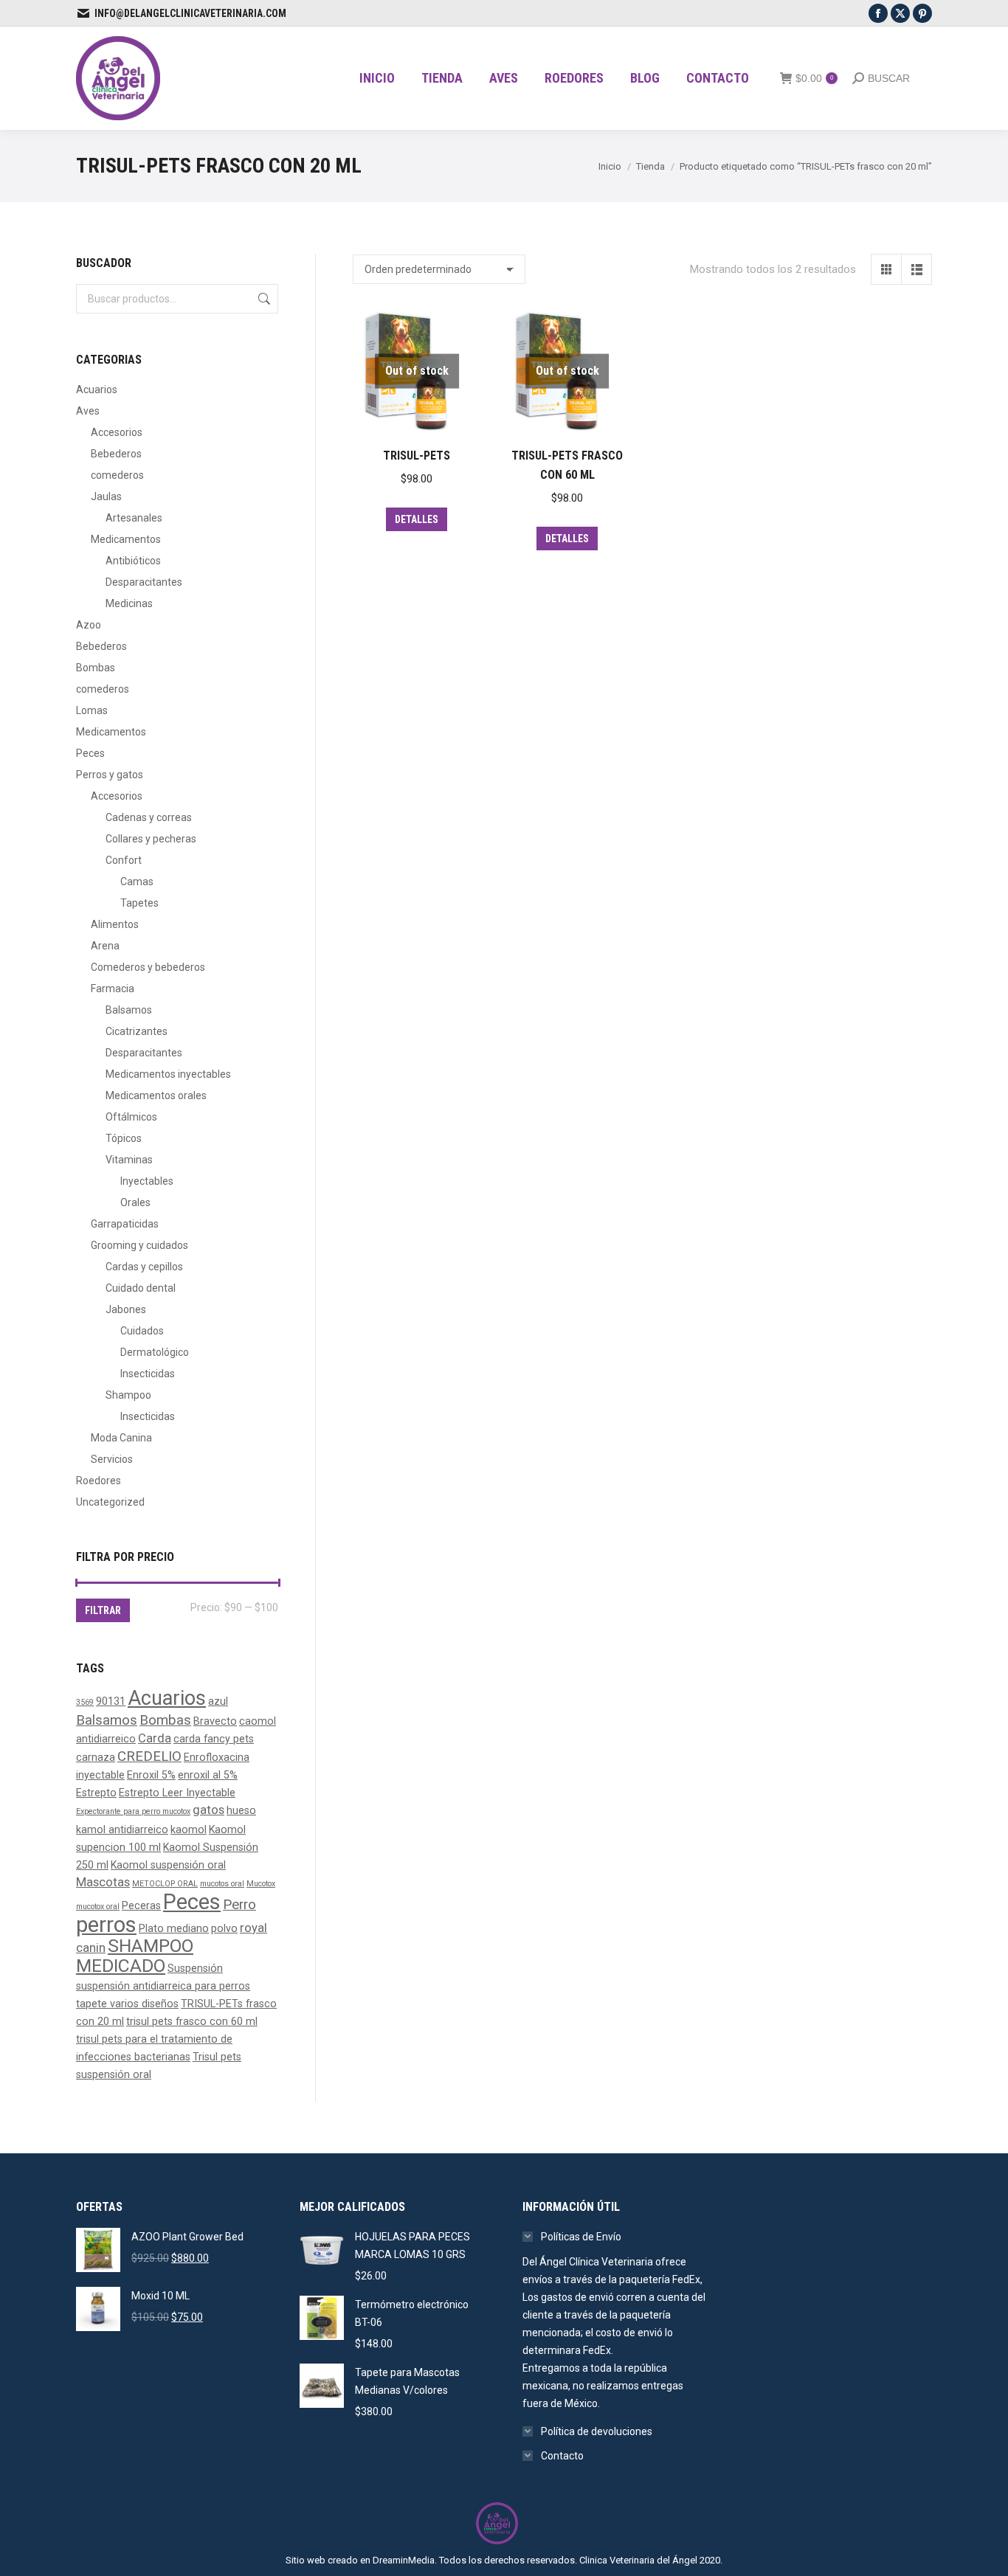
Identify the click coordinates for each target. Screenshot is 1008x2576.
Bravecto (215, 1721)
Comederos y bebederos (148, 967)
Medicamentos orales (156, 1095)
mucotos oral (222, 1884)
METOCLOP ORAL (165, 1884)
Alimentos (115, 924)
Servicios (112, 1459)
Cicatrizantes (137, 1031)
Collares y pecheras (151, 839)
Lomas (92, 710)
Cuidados (142, 1331)
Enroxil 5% (151, 1775)
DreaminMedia (404, 2560)
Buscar (263, 299)
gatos (208, 1810)
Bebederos (116, 454)
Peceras (141, 1905)
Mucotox (261, 1884)
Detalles (417, 519)
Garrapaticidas (125, 1224)
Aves (88, 411)
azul (218, 1701)
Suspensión (195, 1968)
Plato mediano (174, 1928)
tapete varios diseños (127, 2004)
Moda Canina (121, 1438)
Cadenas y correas (149, 817)
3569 (85, 1702)
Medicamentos (126, 539)
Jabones (126, 1309)
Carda (155, 1738)
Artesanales (134, 518)
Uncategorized (110, 1502)
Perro (239, 1905)
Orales (135, 1202)
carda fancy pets (214, 1739)
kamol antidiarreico (122, 1829)
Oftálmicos (131, 1117)
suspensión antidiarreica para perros (163, 1986)
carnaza (96, 1757)
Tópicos (124, 1138)
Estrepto (96, 1793)
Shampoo (128, 1395)
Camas (137, 882)
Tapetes (139, 903)
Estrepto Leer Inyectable (177, 1793)
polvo (224, 1928)
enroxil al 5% (208, 1775)
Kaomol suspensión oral (168, 1865)
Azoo (89, 625)
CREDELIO (149, 1756)
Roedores (99, 1481)
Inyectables (147, 1181)
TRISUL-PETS (417, 456)
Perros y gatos (110, 775)
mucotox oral (98, 1907)
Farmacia (113, 988)
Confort (124, 860)
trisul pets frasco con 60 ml (192, 2021)
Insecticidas (148, 1374)
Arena (105, 946)
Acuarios (97, 389)
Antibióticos (133, 561)
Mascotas (103, 1882)
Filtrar (103, 1610)
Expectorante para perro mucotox (133, 1811)
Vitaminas (129, 1160)
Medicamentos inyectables (168, 1074)
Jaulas (106, 496)
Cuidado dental (141, 1288)
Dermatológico (155, 1352)
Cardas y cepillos (144, 1267)
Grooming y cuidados (139, 1245)
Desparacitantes (144, 582)
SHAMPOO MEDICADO (135, 1956)
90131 (111, 1701)
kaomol (189, 1829)
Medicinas (129, 603)
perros (106, 1925)
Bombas (96, 668)
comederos (117, 475)
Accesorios (117, 432)
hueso (241, 1810)
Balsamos (129, 1010)
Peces (90, 753)
